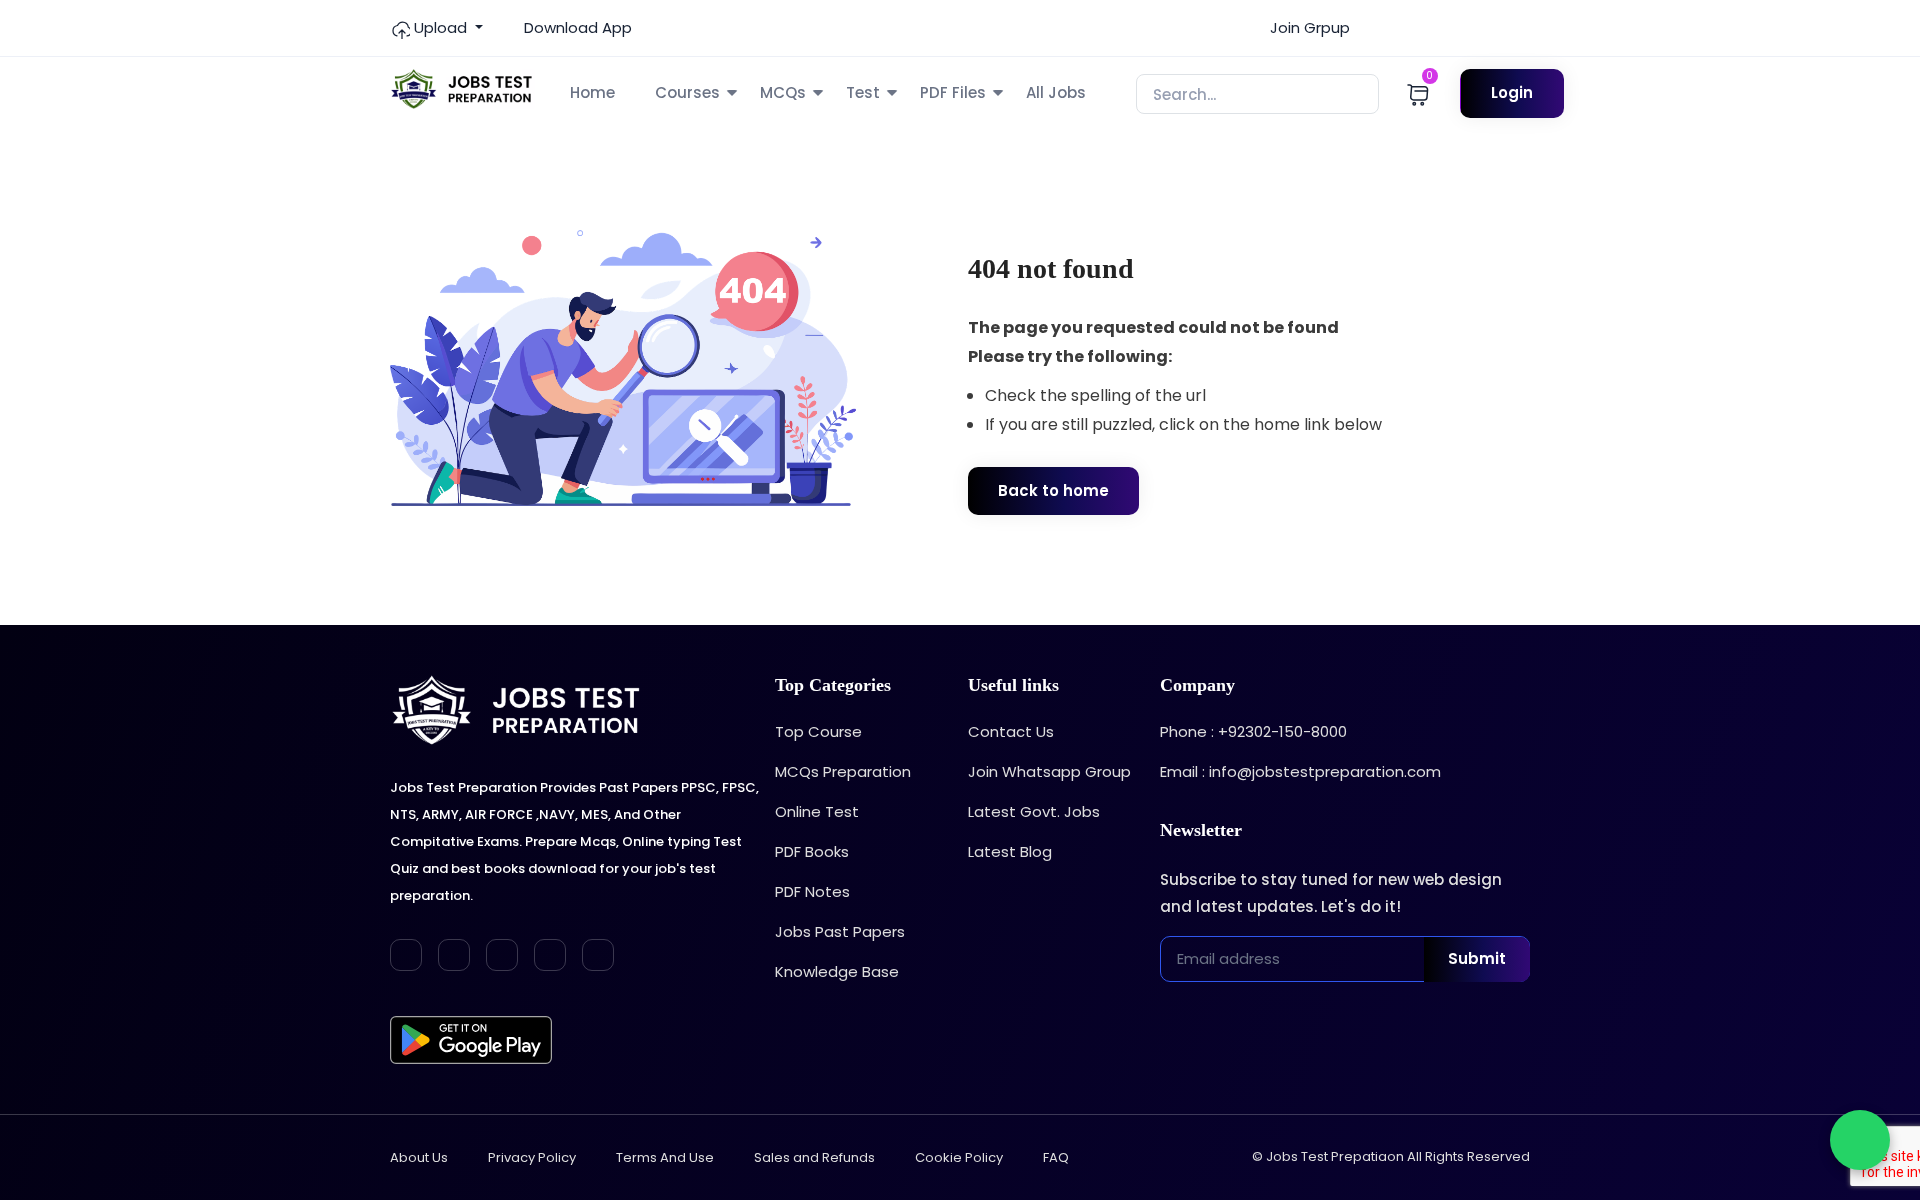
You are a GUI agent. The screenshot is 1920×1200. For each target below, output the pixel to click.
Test (863, 92)
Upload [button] (440, 27)
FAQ (1056, 1157)
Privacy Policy (532, 1157)
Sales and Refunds (814, 1157)
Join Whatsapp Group (1049, 771)
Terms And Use (665, 1157)
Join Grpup (1308, 27)
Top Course (818, 731)
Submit (1477, 958)
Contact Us (1011, 731)
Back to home (1053, 490)
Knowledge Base (837, 971)
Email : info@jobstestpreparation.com (1300, 771)
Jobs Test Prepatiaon (1335, 1156)
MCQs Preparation (843, 771)
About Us (419, 1157)
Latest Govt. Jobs (1034, 811)
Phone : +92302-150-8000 (1253, 731)
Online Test (817, 811)
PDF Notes (812, 891)
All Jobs (1056, 92)
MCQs (783, 92)
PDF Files (953, 92)
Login (1512, 92)
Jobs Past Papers (840, 931)
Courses (687, 92)
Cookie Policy (959, 1157)
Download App (576, 27)
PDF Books (812, 851)
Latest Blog (1010, 851)
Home (592, 92)
